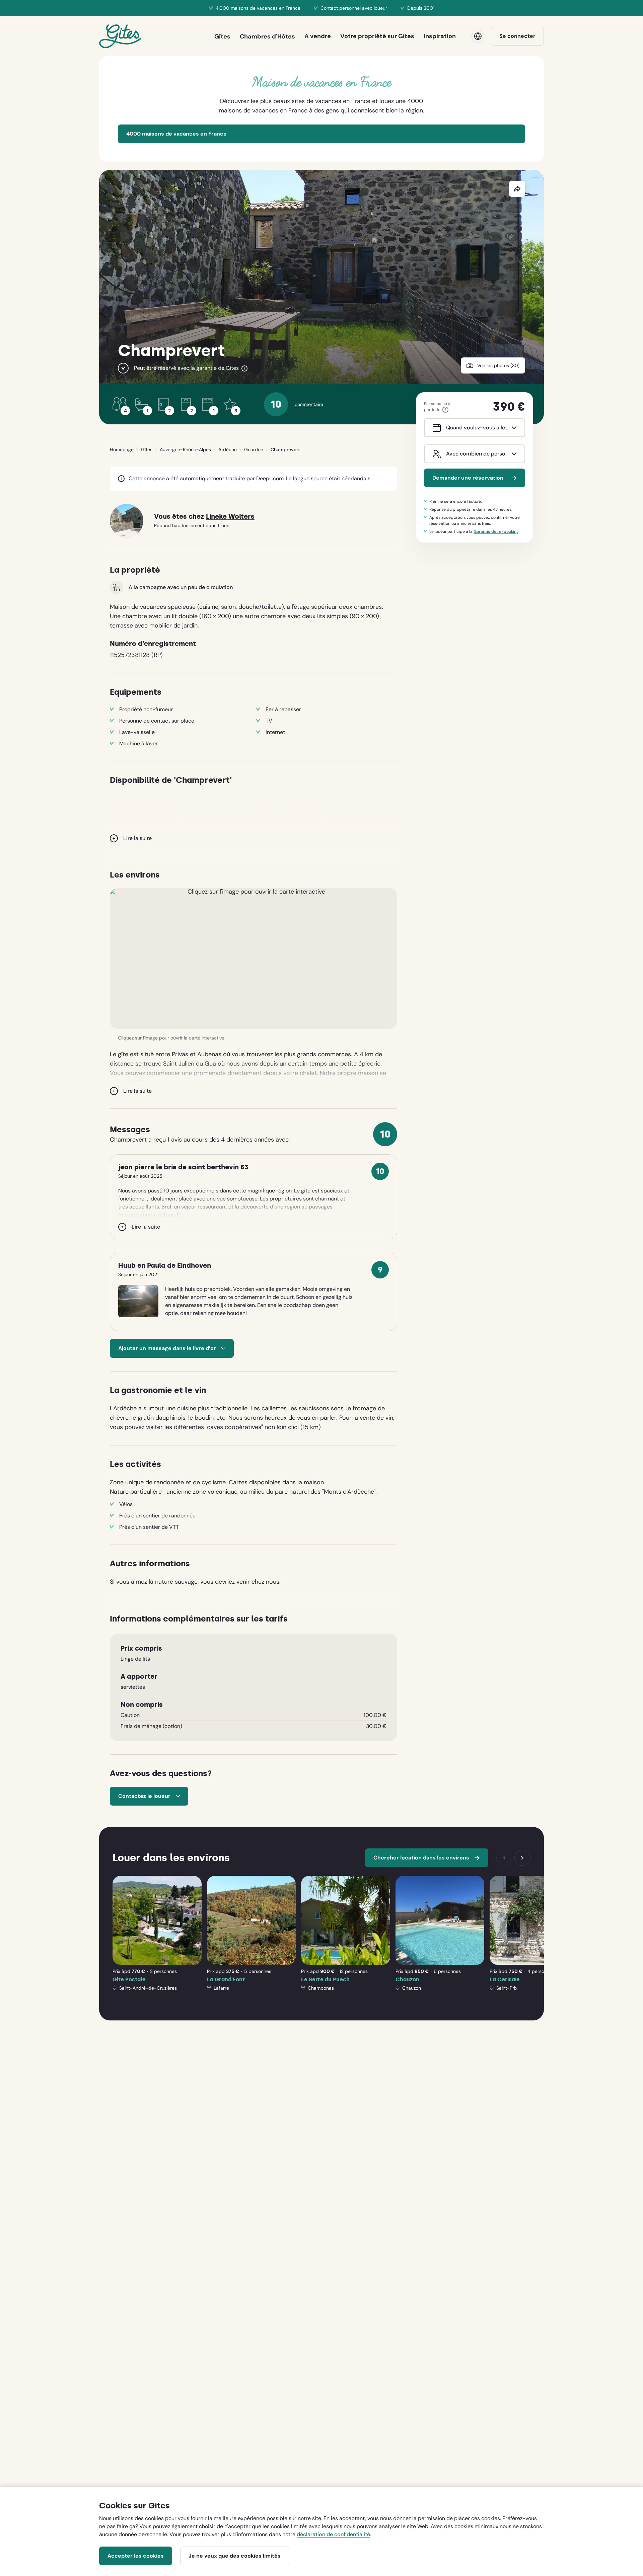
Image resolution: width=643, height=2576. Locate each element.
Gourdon (254, 449)
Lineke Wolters (230, 517)
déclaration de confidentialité (333, 2534)
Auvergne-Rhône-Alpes (185, 449)
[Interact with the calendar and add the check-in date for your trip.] (435, 428)
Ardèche (228, 449)
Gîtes (147, 449)
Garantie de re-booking (496, 531)
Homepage (122, 449)
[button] (254, 959)
